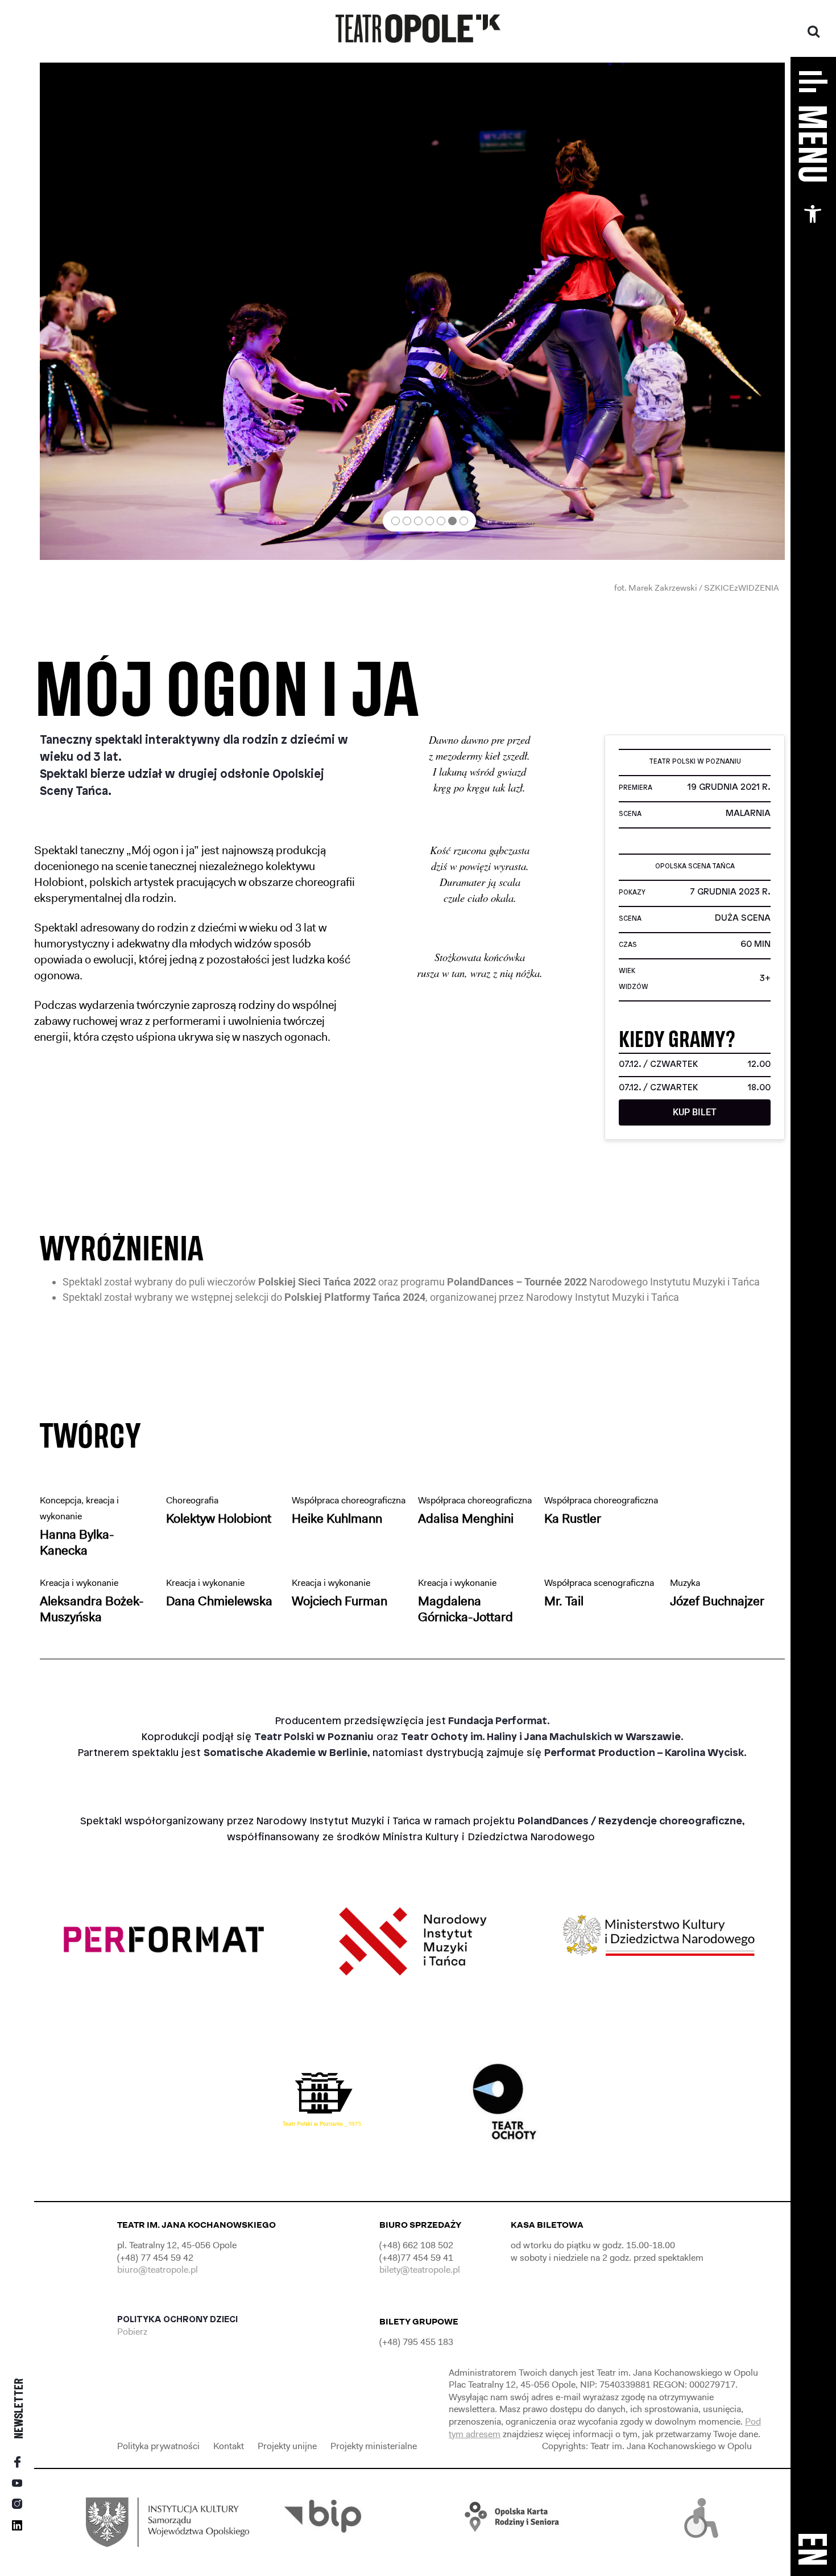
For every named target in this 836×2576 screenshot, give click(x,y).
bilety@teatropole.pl (420, 2270)
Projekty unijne (287, 2446)
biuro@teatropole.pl (158, 2270)
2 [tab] (407, 521)
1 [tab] (396, 521)
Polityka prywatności (158, 2446)
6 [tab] (452, 521)
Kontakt (229, 2446)
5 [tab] (441, 521)
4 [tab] (430, 521)
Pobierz (133, 2332)
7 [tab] (464, 521)
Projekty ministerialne (374, 2446)
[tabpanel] (412, 311)
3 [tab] (418, 521)
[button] (813, 214)
